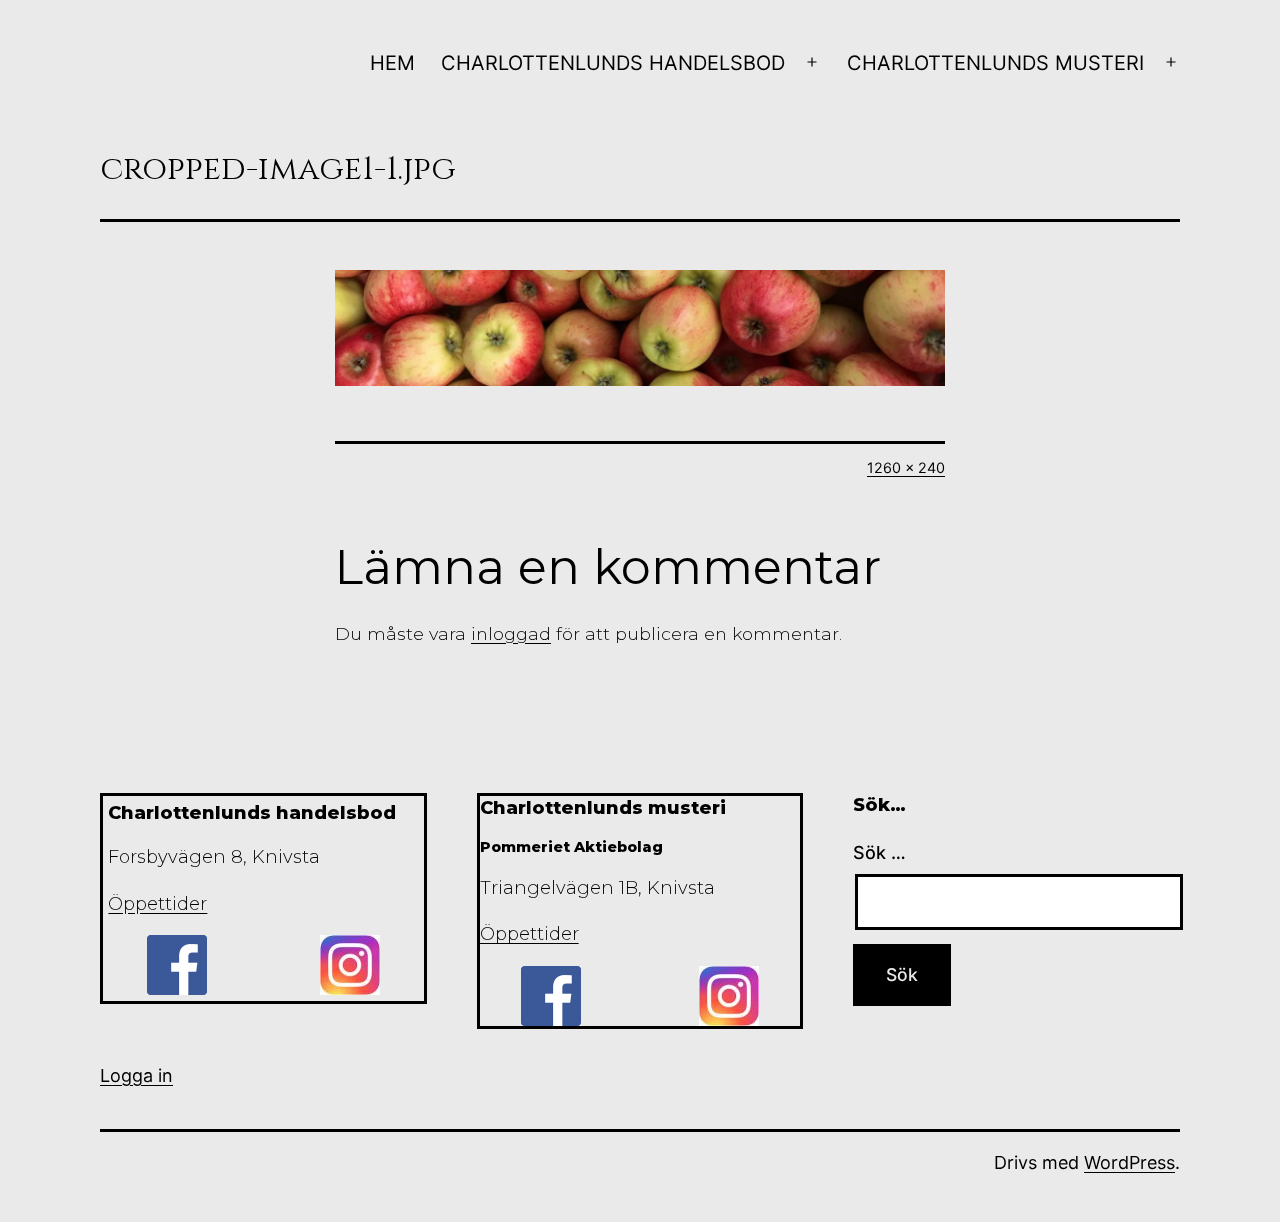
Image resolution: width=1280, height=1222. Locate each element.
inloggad (511, 633)
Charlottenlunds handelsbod (613, 63)
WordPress (1129, 1162)
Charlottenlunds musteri (995, 63)
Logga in (136, 1075)
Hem (392, 63)
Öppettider (157, 904)
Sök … (879, 852)
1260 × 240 (906, 467)
